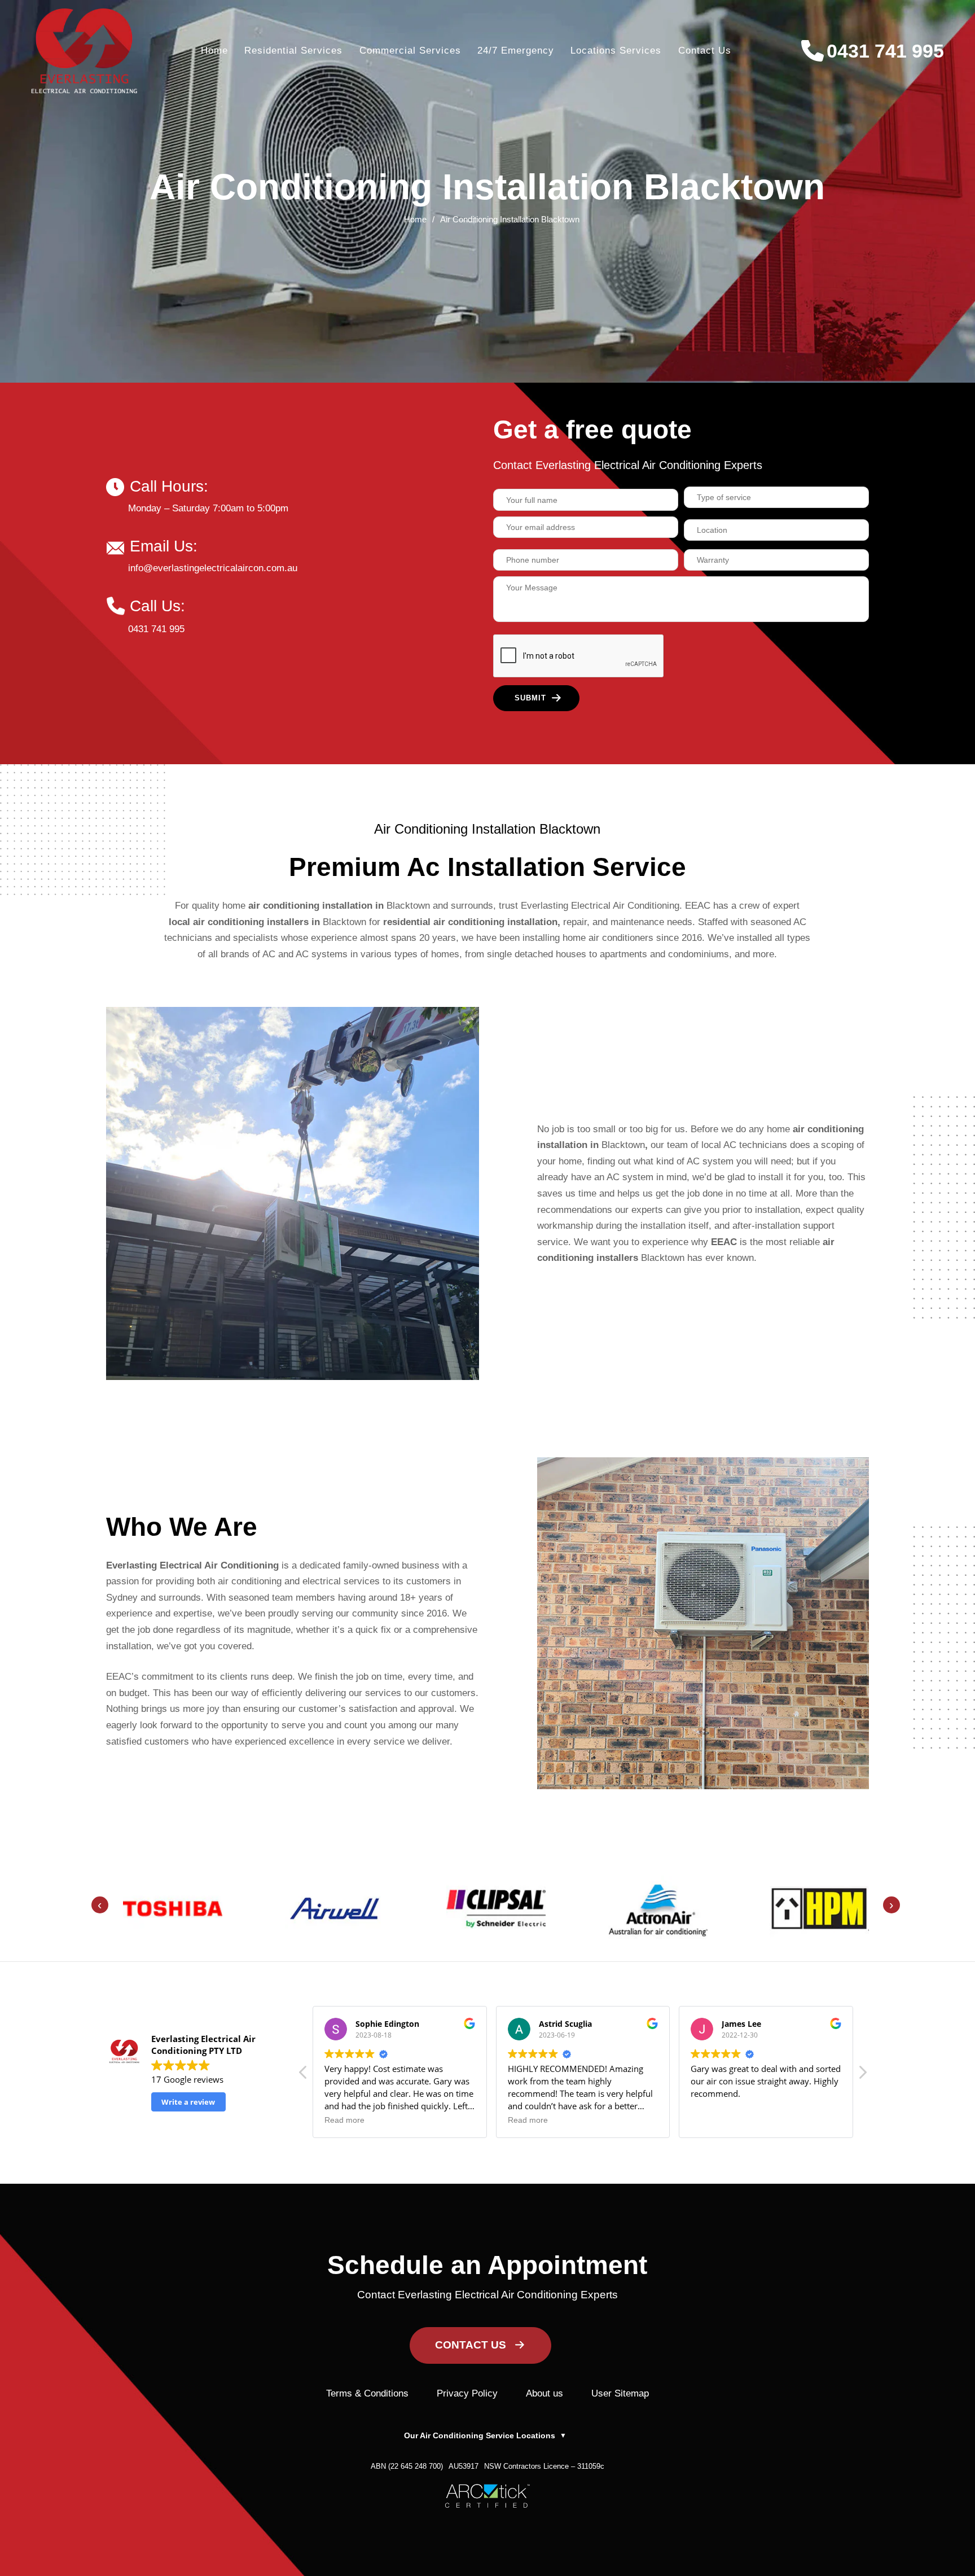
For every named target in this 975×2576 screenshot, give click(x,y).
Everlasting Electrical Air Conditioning (192, 1565)
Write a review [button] (188, 2102)
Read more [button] (344, 2120)
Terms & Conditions (367, 2393)
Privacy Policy (467, 2393)
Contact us (705, 50)
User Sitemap (620, 2393)
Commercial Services (410, 50)
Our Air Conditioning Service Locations (485, 2435)
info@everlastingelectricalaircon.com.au (213, 568)
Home (214, 50)
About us (544, 2393)
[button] (862, 2075)
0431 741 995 (885, 51)
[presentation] (100, 1905)
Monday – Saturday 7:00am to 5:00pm (208, 508)
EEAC (724, 1242)
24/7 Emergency (516, 50)
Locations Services (616, 50)
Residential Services (293, 50)
